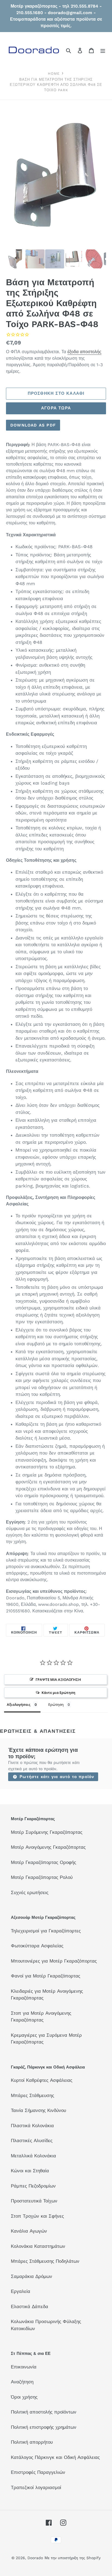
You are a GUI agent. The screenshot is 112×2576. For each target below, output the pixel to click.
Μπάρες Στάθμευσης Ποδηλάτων (45, 2261)
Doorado (35, 2558)
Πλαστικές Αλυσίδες (32, 2141)
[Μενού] (103, 51)
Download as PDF (33, 425)
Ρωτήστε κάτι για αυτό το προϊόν (56, 1777)
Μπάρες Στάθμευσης (32, 2095)
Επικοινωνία (24, 2367)
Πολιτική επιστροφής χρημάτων (44, 2427)
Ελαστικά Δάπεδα (29, 2307)
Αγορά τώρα (56, 408)
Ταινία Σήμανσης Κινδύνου (38, 2110)
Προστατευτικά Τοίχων (34, 2201)
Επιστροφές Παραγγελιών (38, 2472)
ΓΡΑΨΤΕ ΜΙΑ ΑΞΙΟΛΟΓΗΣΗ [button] (58, 1679)
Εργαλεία (21, 2291)
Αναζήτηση (22, 2382)
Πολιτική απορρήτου (32, 2442)
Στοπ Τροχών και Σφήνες (37, 2216)
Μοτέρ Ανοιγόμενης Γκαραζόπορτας (48, 1847)
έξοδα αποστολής (84, 352)
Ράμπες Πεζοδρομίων (33, 2186)
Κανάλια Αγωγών (29, 2231)
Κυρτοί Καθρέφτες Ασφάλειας (42, 2080)
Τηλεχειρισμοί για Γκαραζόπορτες (46, 1931)
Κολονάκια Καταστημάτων (38, 2246)
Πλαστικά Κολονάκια (32, 2126)
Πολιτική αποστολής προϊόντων (44, 2412)
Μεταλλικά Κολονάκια (33, 2156)
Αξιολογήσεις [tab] (19, 1704)
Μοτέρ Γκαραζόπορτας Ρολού (42, 1877)
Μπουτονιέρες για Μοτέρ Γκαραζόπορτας (54, 1961)
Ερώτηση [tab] (56, 1704)
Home (54, 73)
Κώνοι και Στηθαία (30, 2171)
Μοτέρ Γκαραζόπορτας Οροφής (43, 1862)
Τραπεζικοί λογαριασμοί (36, 2487)
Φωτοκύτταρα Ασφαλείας (37, 1946)
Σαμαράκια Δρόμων (32, 2276)
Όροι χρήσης (24, 2397)
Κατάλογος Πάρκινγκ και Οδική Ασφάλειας (55, 2457)
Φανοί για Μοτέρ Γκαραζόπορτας (46, 1976)
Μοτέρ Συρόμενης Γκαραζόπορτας (47, 1832)
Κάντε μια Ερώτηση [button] (58, 1693)
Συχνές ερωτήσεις (30, 1892)
